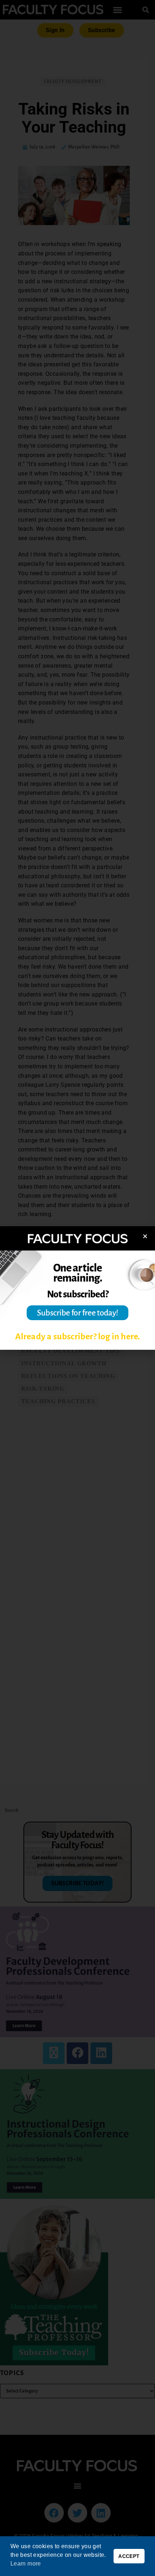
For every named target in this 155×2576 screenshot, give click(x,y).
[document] (77, 1288)
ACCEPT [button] (129, 2556)
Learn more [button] (26, 2564)
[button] (145, 1236)
